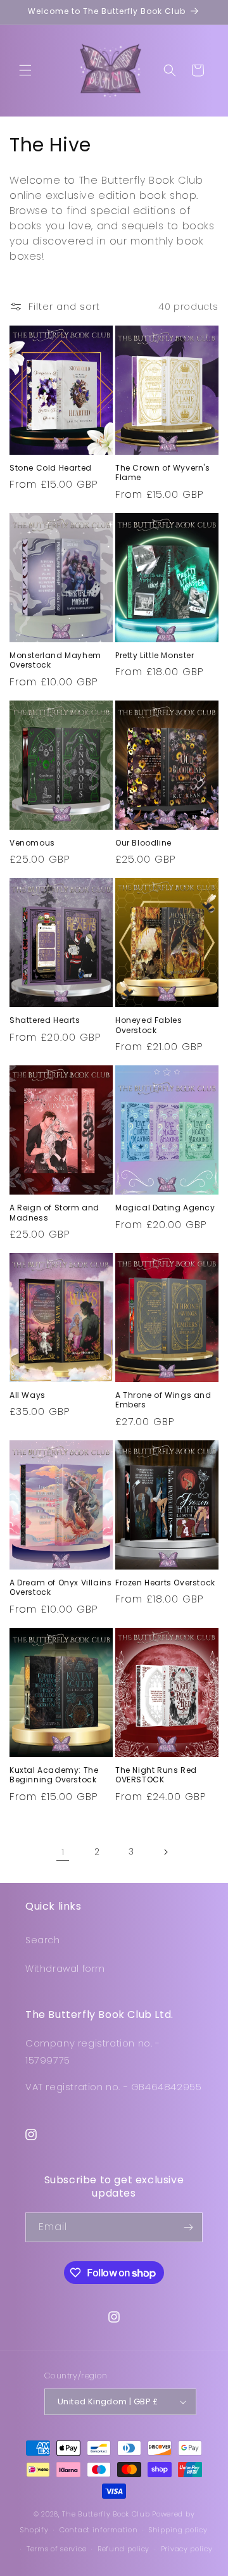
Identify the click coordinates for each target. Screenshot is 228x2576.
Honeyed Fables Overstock (149, 1025)
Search (43, 1940)
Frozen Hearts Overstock (165, 1583)
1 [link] (63, 1852)
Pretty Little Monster (155, 656)
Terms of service (56, 2549)
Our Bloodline (143, 843)
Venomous (32, 843)
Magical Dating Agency (165, 1208)
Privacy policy (187, 2549)
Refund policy (123, 2549)
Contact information (98, 2530)
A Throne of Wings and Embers (163, 1400)
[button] (25, 70)
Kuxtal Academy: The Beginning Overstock (54, 1775)
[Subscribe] (188, 2227)
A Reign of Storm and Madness (54, 1213)
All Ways (28, 1395)
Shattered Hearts (45, 1020)
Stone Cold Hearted (51, 468)
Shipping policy (178, 2530)
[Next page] (165, 1852)
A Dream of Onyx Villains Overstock (60, 1588)
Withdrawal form (65, 1969)
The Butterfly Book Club (106, 2514)
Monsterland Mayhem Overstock (55, 660)
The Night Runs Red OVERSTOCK (156, 1775)
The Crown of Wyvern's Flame (163, 473)
